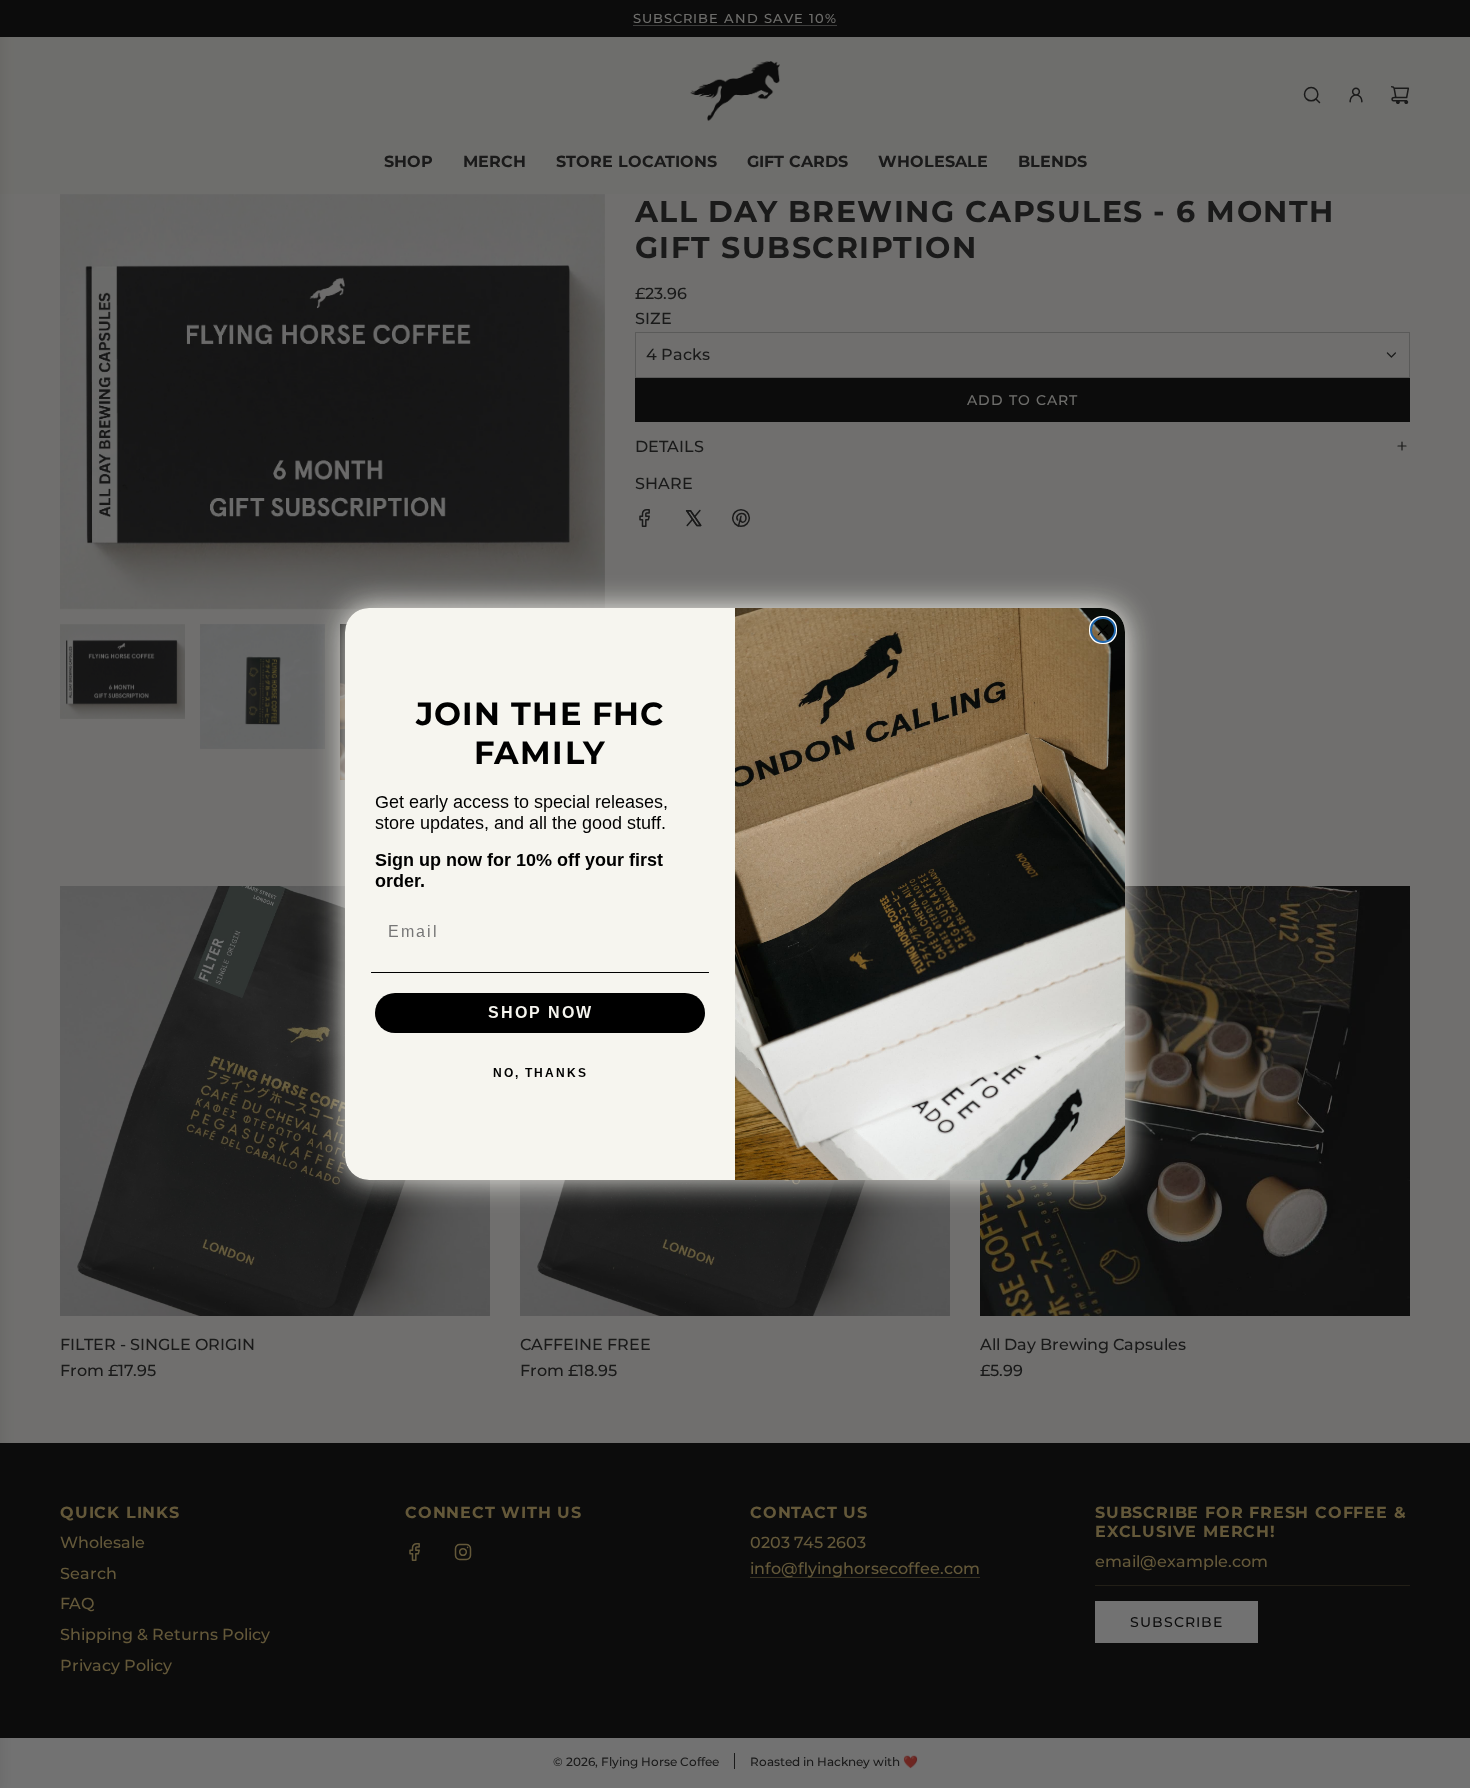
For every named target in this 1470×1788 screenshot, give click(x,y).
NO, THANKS (540, 1073)
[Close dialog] (1103, 630)
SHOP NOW (540, 1012)
